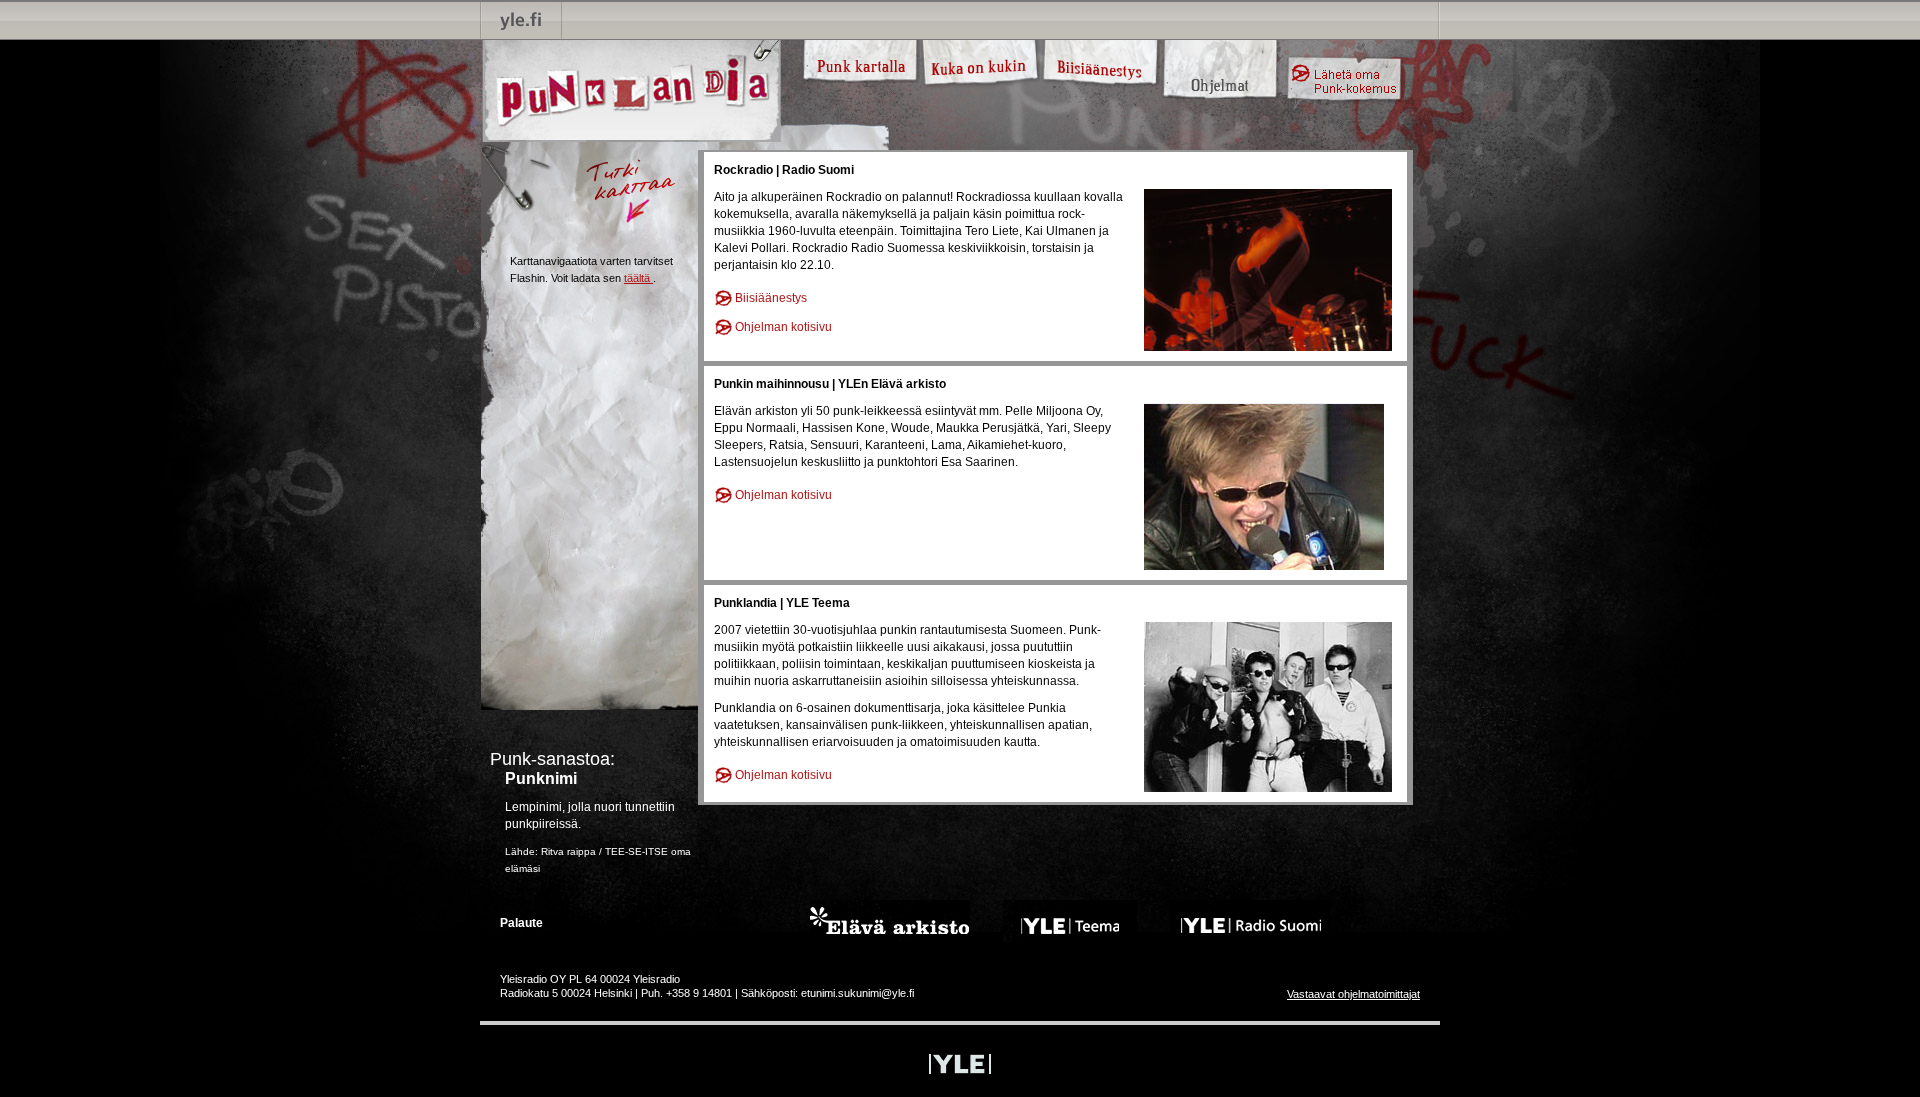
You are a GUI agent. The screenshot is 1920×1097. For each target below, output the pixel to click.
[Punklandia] (630, 90)
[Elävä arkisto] (890, 919)
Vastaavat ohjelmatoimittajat (1353, 994)
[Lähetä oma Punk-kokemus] (1345, 79)
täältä (637, 278)
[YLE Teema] (1070, 919)
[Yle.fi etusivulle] (521, 19)
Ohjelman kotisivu (783, 327)
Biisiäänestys (771, 298)
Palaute (521, 923)
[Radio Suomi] (1250, 919)
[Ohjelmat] (1220, 52)
